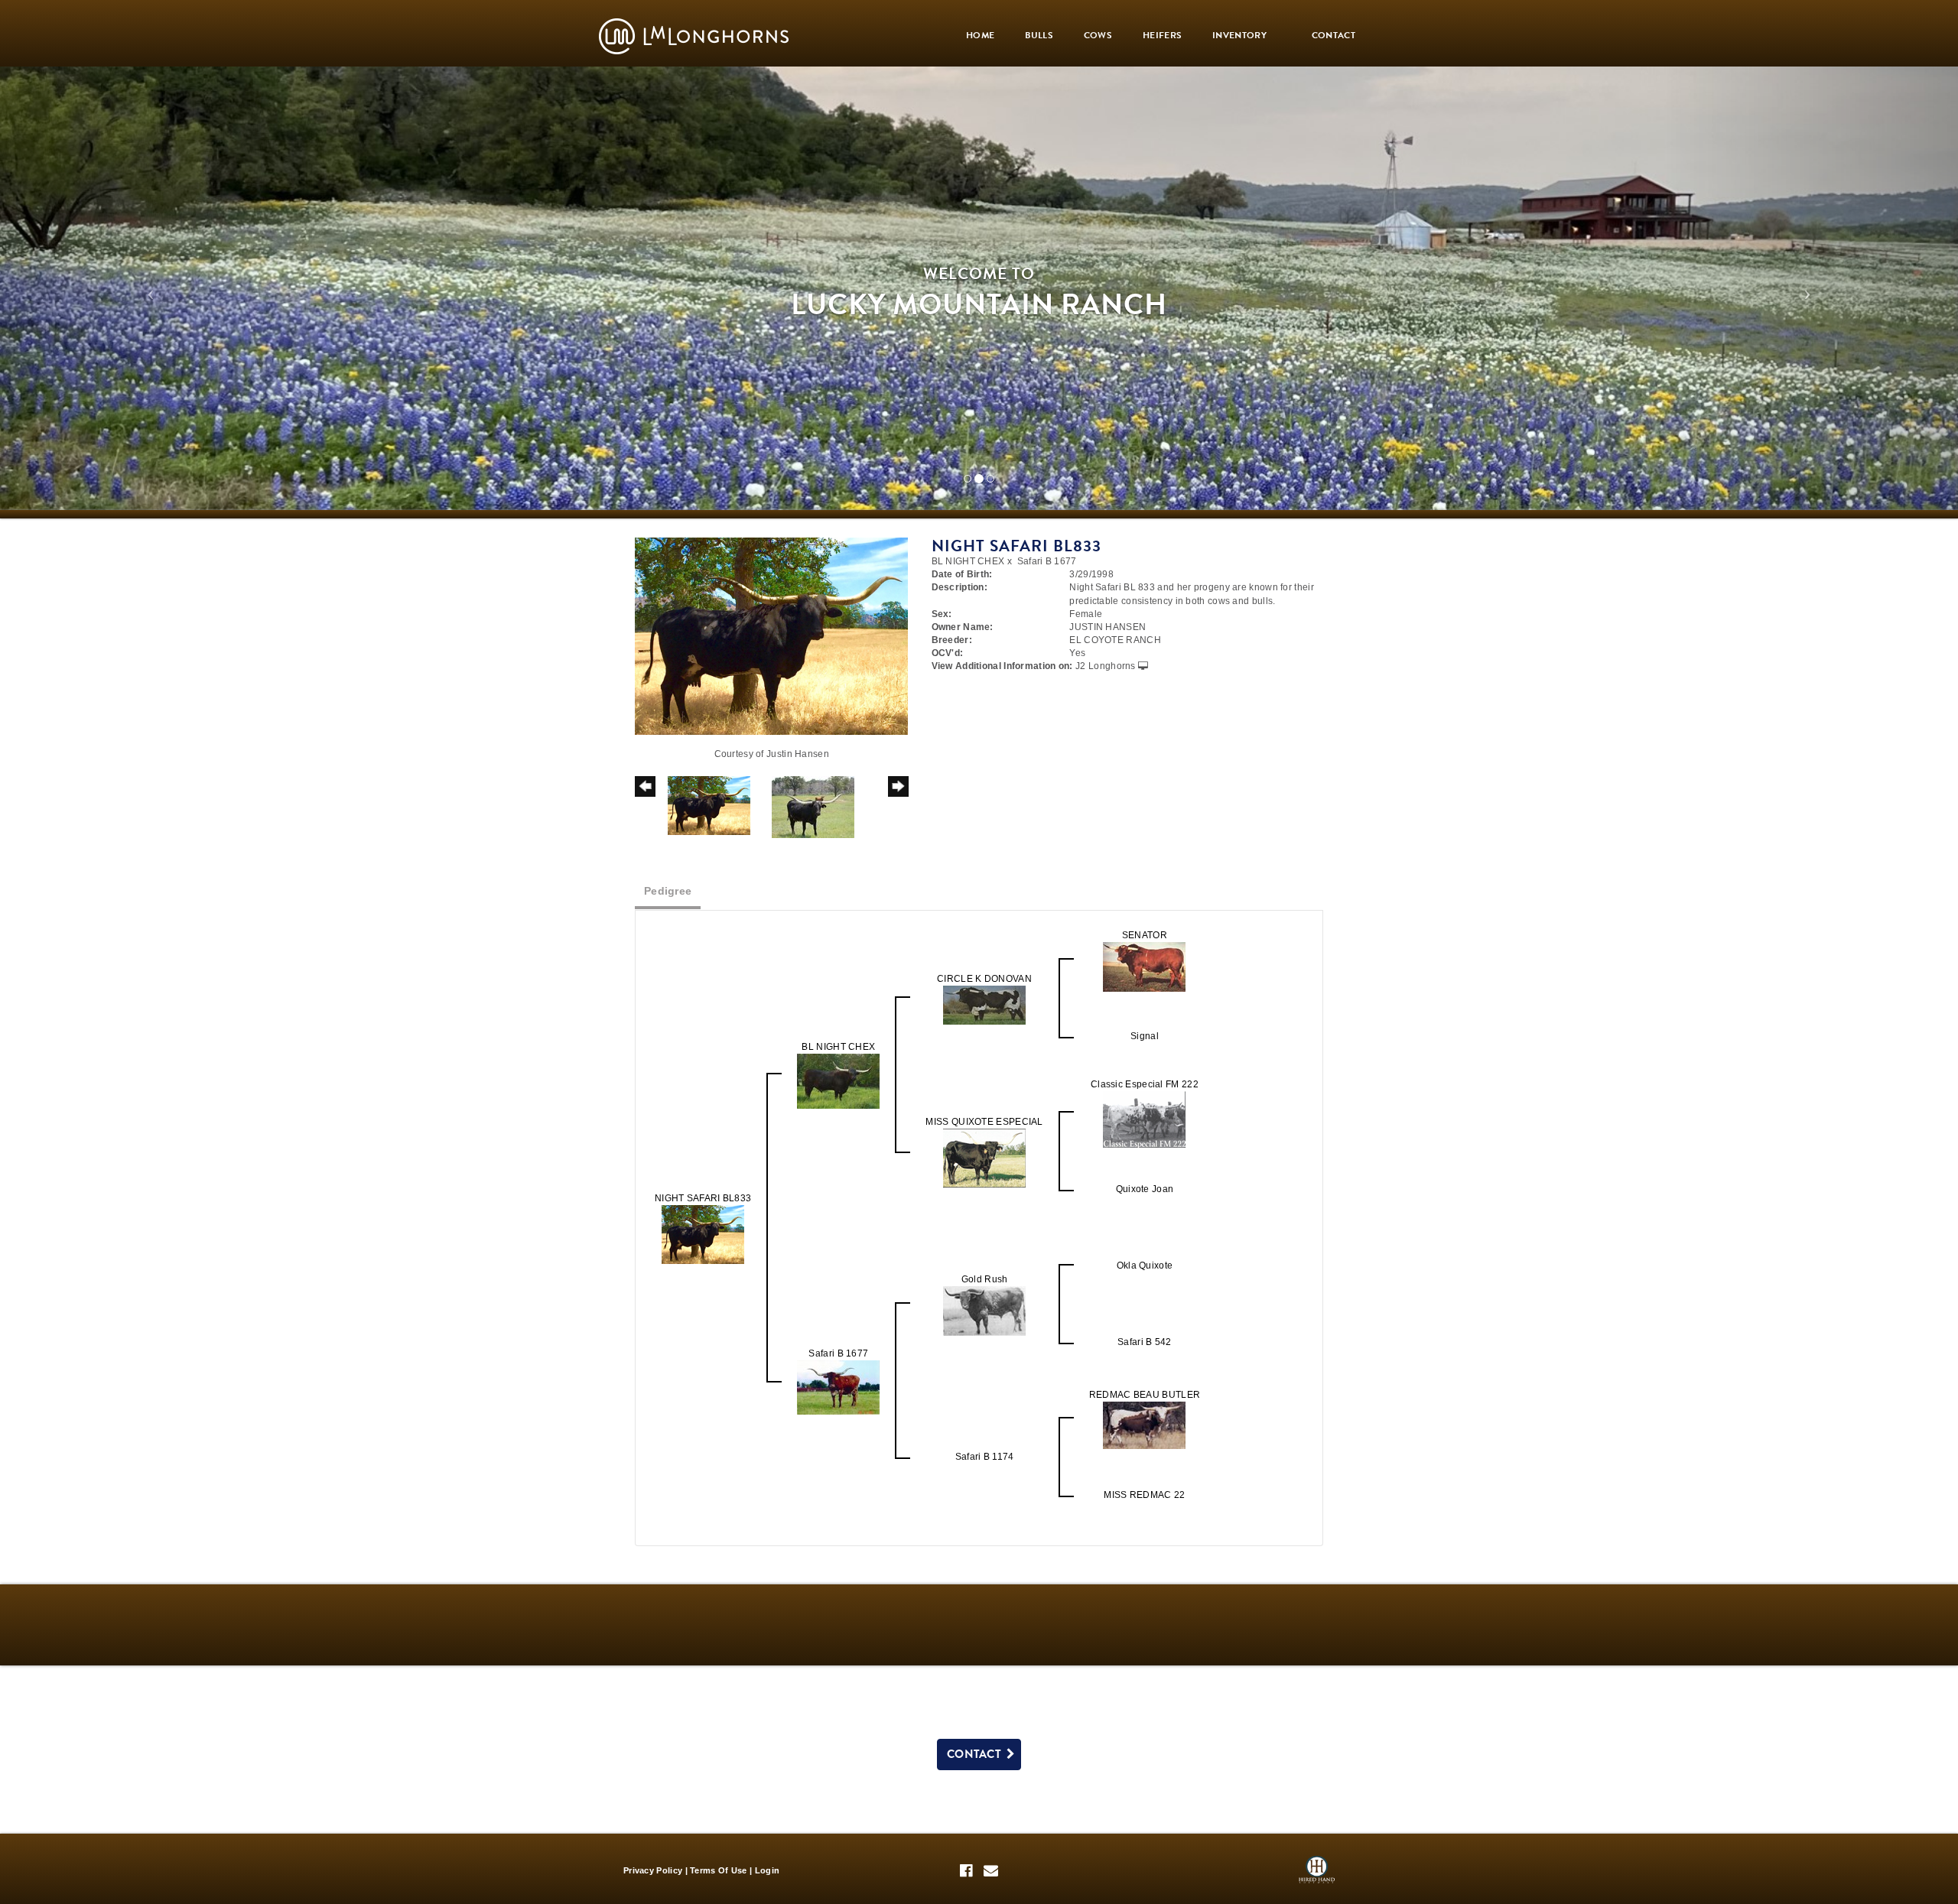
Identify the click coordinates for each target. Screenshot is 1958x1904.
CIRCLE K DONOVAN (984, 979)
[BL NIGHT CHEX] (838, 1081)
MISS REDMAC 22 (1144, 1495)
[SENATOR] (1144, 967)
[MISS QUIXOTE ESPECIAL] (984, 1158)
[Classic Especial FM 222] (1144, 1119)
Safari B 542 (1145, 1342)
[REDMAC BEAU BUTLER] (1144, 1425)
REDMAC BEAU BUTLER (1145, 1395)
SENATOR (1145, 935)
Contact (977, 1754)
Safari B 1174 (985, 1457)
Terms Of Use (719, 1870)
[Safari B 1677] (838, 1387)
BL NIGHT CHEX (968, 561)
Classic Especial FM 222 (1145, 1084)
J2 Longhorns (1106, 666)
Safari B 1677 (1047, 561)
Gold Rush (985, 1279)
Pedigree (668, 891)
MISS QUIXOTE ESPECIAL (984, 1122)
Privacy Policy (653, 1870)
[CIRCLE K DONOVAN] (984, 1005)
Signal (1145, 1036)
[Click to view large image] (771, 635)
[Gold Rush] (984, 1311)
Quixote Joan (1145, 1189)
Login (768, 1870)
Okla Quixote (1145, 1266)
